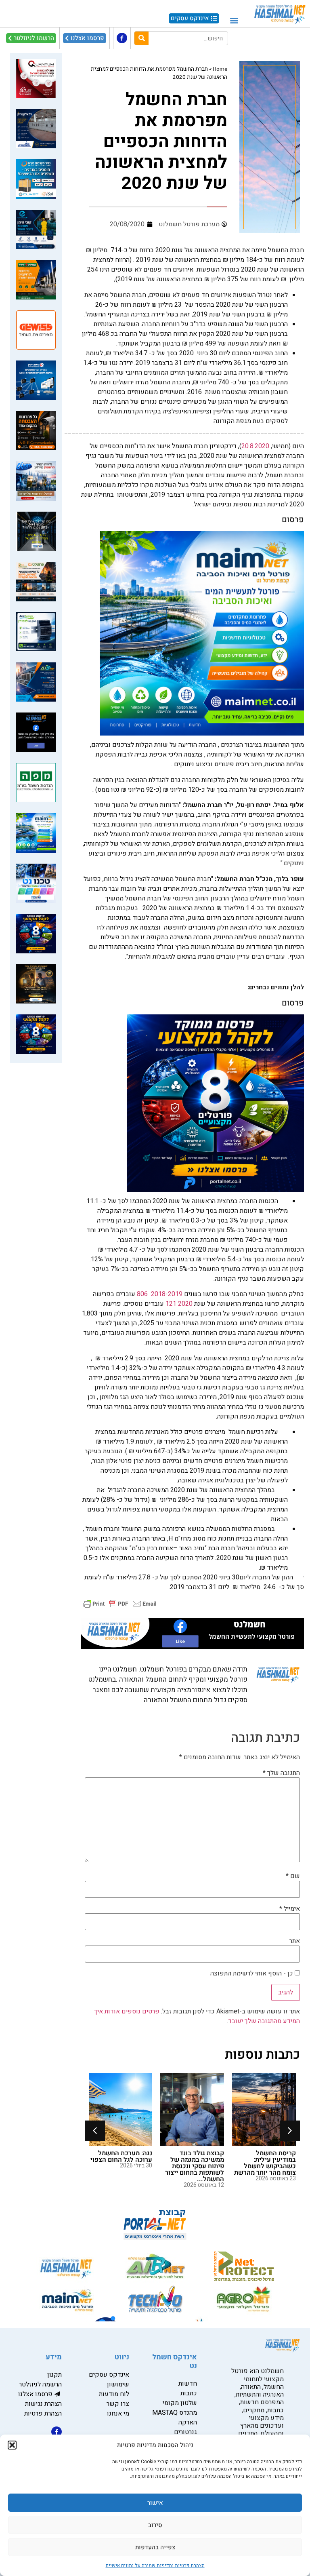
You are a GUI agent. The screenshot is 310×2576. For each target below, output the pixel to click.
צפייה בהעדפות (155, 2547)
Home (220, 69)
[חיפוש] (141, 38)
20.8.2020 (255, 446)
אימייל (290, 1909)
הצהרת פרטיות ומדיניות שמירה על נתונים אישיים (155, 2565)
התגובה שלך (281, 1773)
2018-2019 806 (160, 1294)
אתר (295, 1941)
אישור (155, 2503)
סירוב (155, 2525)
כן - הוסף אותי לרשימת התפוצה (252, 1973)
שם (293, 1876)
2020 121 (179, 1304)
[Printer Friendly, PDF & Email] (120, 1603)
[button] (12, 2445)
